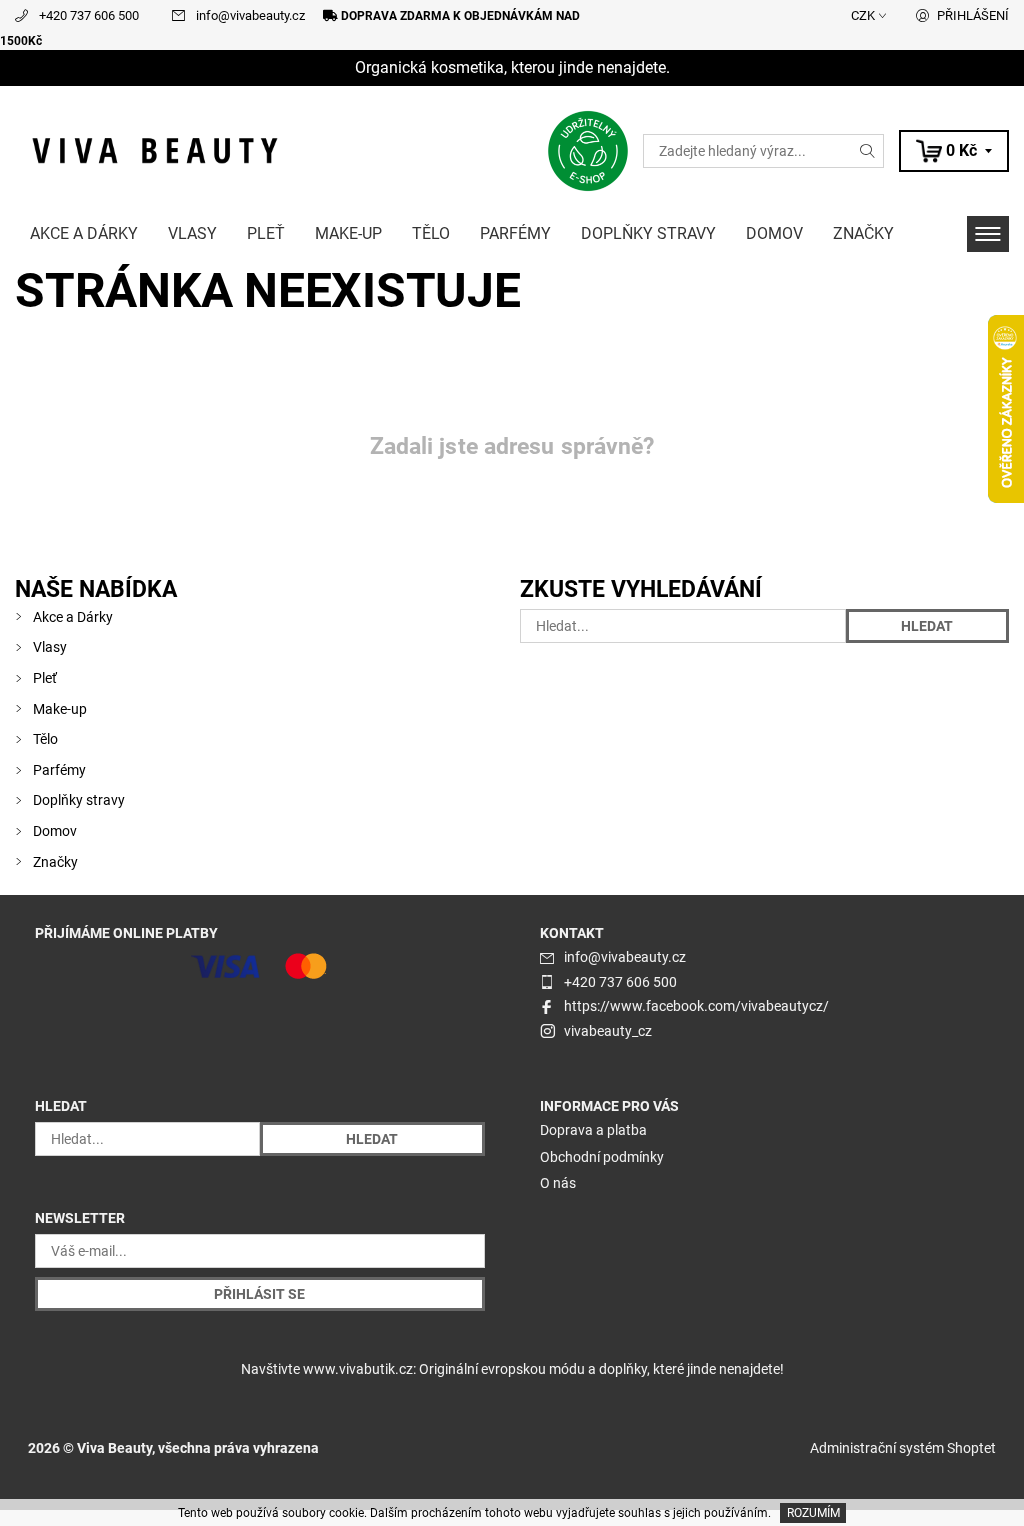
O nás (558, 1183)
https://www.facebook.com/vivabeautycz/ (696, 1006)
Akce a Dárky (84, 233)
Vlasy (192, 233)
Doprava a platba (593, 1130)
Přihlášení (973, 15)
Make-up (348, 233)
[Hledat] (868, 151)
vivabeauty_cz (608, 1031)
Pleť (266, 233)
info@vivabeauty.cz (250, 15)
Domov (774, 233)
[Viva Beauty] (263, 150)
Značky (863, 233)
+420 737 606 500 (89, 15)
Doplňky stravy (648, 233)
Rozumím (813, 1513)
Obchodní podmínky (602, 1157)
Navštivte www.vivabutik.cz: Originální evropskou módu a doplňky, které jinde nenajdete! (512, 1369)
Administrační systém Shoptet (903, 1448)
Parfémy (515, 233)
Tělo (431, 233)
